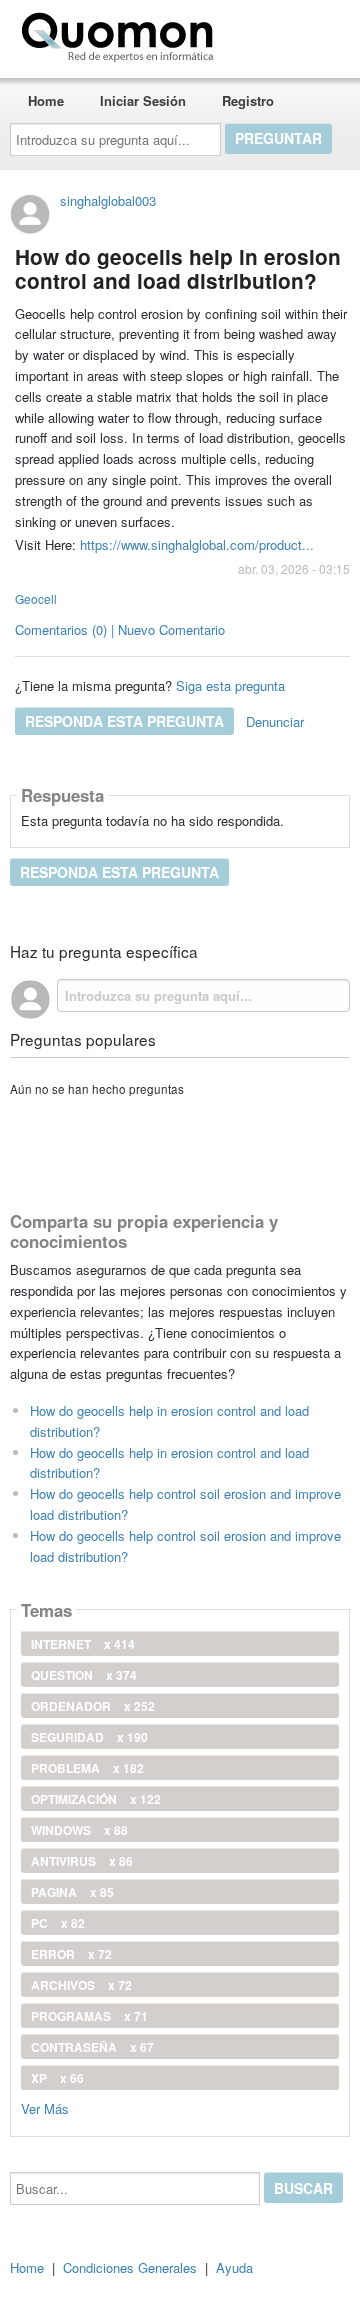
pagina (72, 1892)
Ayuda (234, 2267)
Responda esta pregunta (124, 721)
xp (57, 2078)
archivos (81, 1985)
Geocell (36, 598)
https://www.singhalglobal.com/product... (197, 544)
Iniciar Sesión (143, 100)
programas (89, 2016)
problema (87, 1768)
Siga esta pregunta (230, 685)
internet (83, 1644)
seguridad (89, 1737)
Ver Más (45, 2107)
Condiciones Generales (130, 2267)
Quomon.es (284, 33)
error (71, 1954)
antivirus (82, 1861)
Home (46, 100)
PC (58, 1923)
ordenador (93, 1706)
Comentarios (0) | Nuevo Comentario (120, 629)
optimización (96, 1799)
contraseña (92, 2047)
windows (79, 1830)
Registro (248, 100)
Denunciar (275, 721)
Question (84, 1675)
